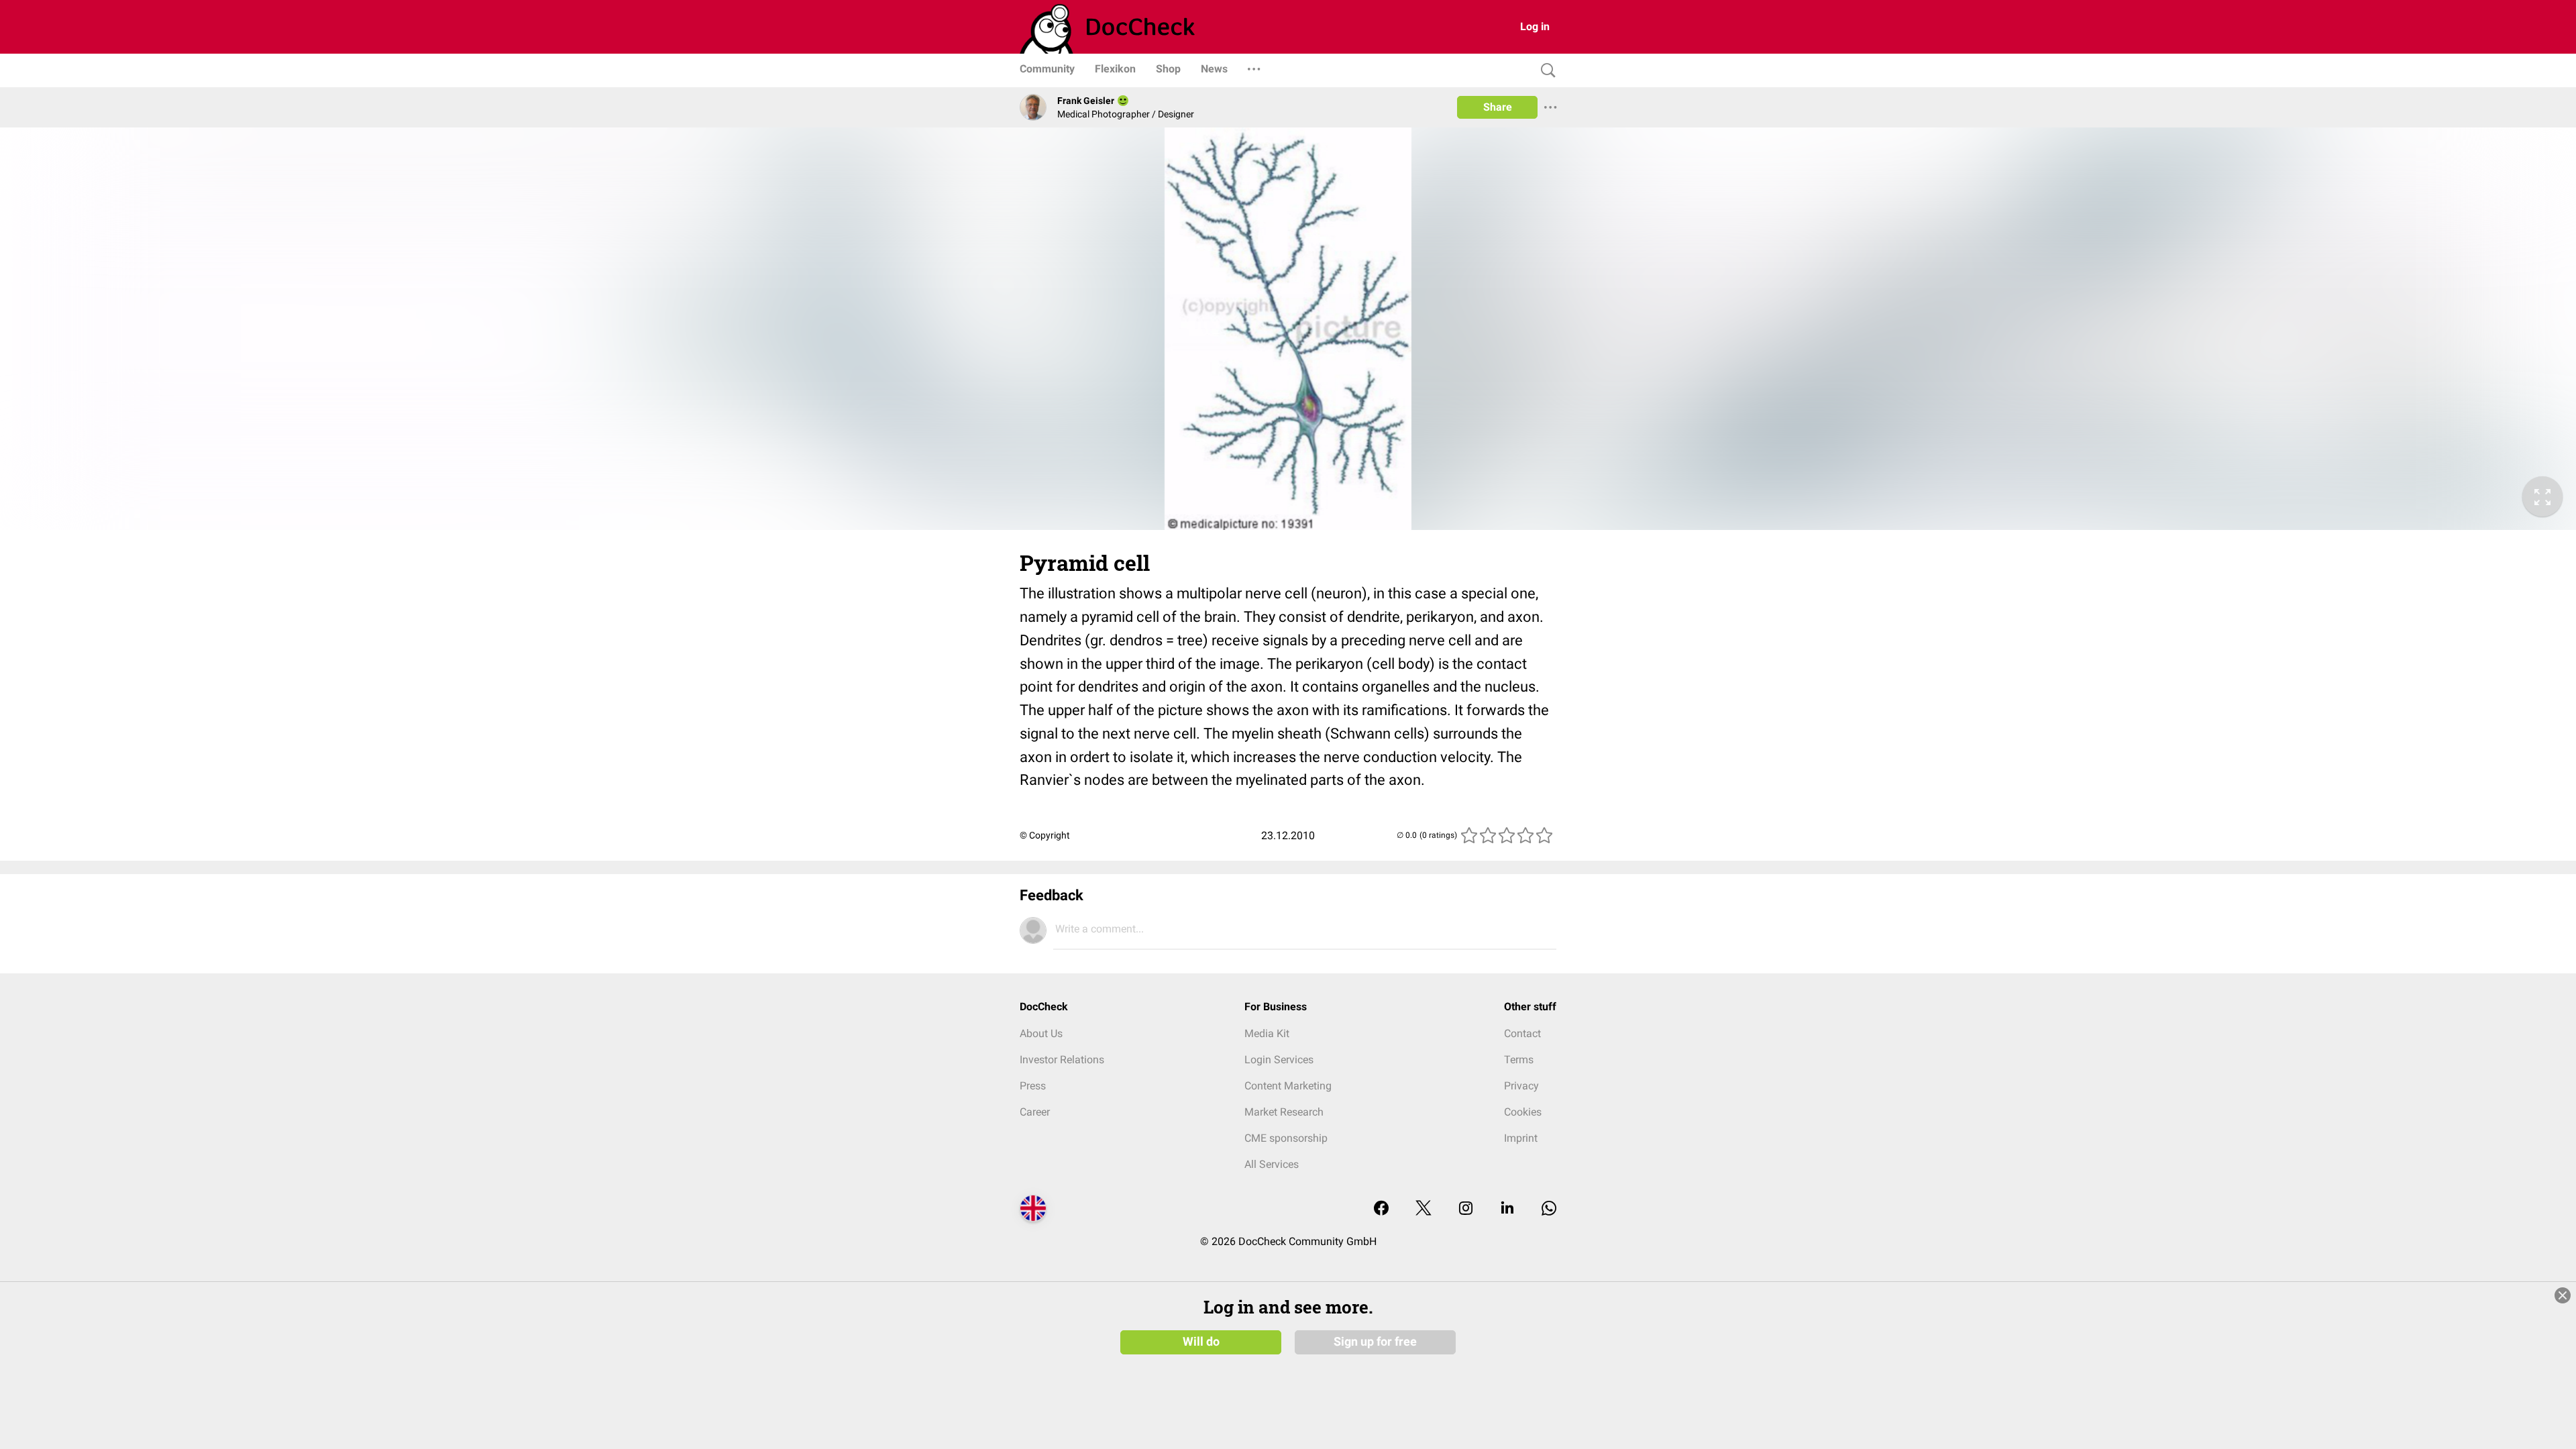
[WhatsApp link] (1549, 1209)
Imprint (1521, 1138)
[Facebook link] (1381, 1209)
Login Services (1279, 1060)
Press (1033, 1086)
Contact (1522, 1033)
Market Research (1284, 1112)
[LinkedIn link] (1507, 1209)
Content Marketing (1288, 1086)
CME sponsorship (1286, 1138)
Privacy (1521, 1086)
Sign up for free (1375, 1342)
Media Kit (1267, 1033)
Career (1035, 1112)
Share (1498, 107)
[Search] (1545, 71)
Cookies (1523, 1112)
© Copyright (1045, 835)
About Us (1041, 1033)
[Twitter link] (1424, 1209)
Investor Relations (1062, 1060)
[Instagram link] (1466, 1209)
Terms (1519, 1060)
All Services (1272, 1164)
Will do (1201, 1342)
